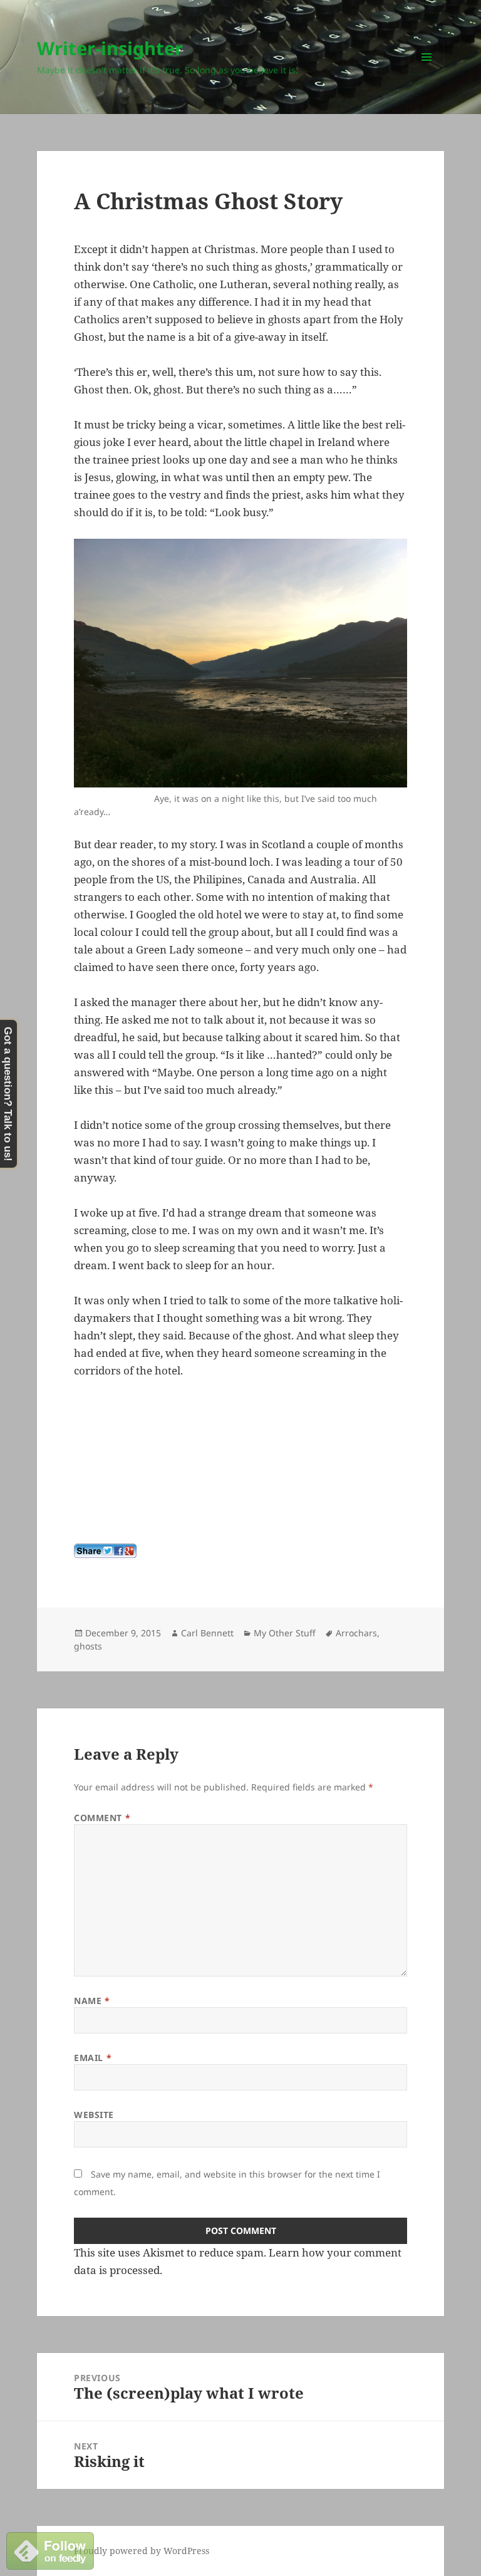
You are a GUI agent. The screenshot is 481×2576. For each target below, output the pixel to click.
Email (93, 2058)
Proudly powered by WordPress (142, 2551)
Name (92, 2001)
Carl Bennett (207, 1633)
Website (94, 2115)
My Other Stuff (285, 1633)
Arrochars (356, 1633)
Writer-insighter (110, 48)
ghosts (88, 1646)
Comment (102, 1818)
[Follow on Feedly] (50, 2550)
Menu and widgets (427, 74)
